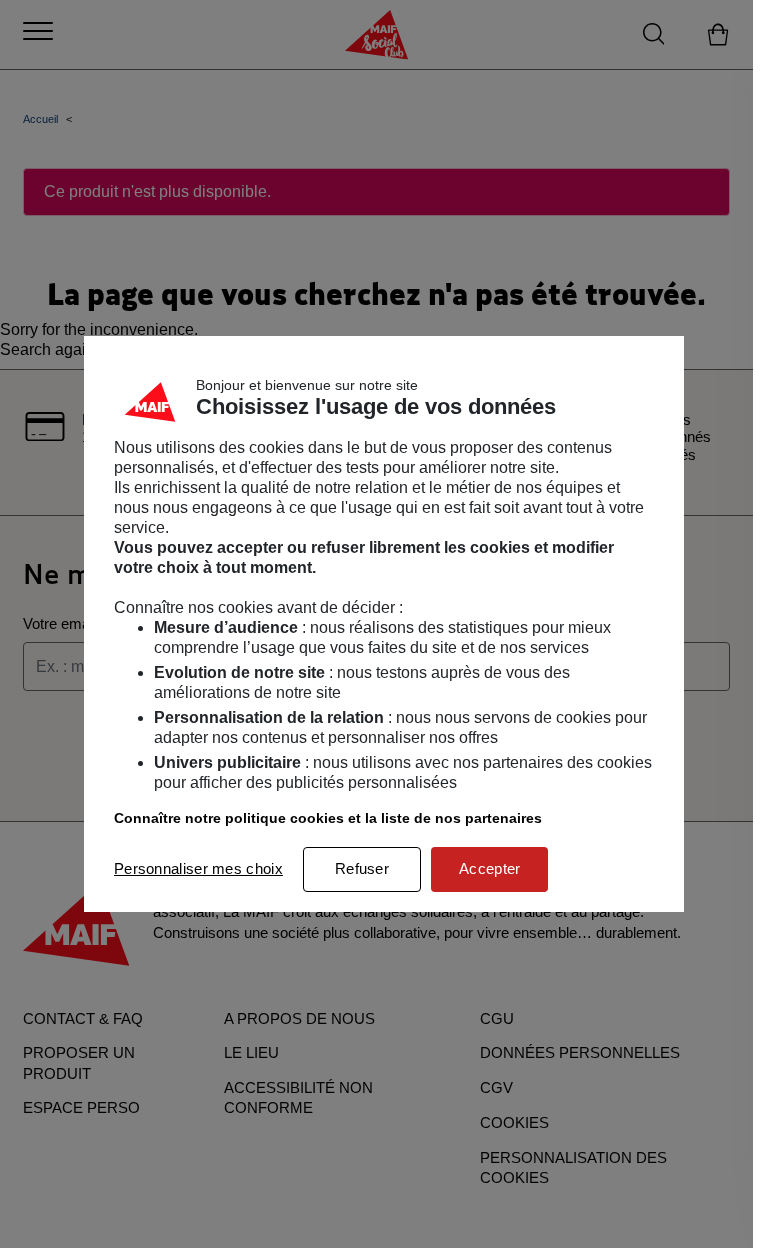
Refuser (362, 868)
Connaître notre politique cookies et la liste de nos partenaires (328, 818)
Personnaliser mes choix (198, 868)
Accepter (489, 868)
